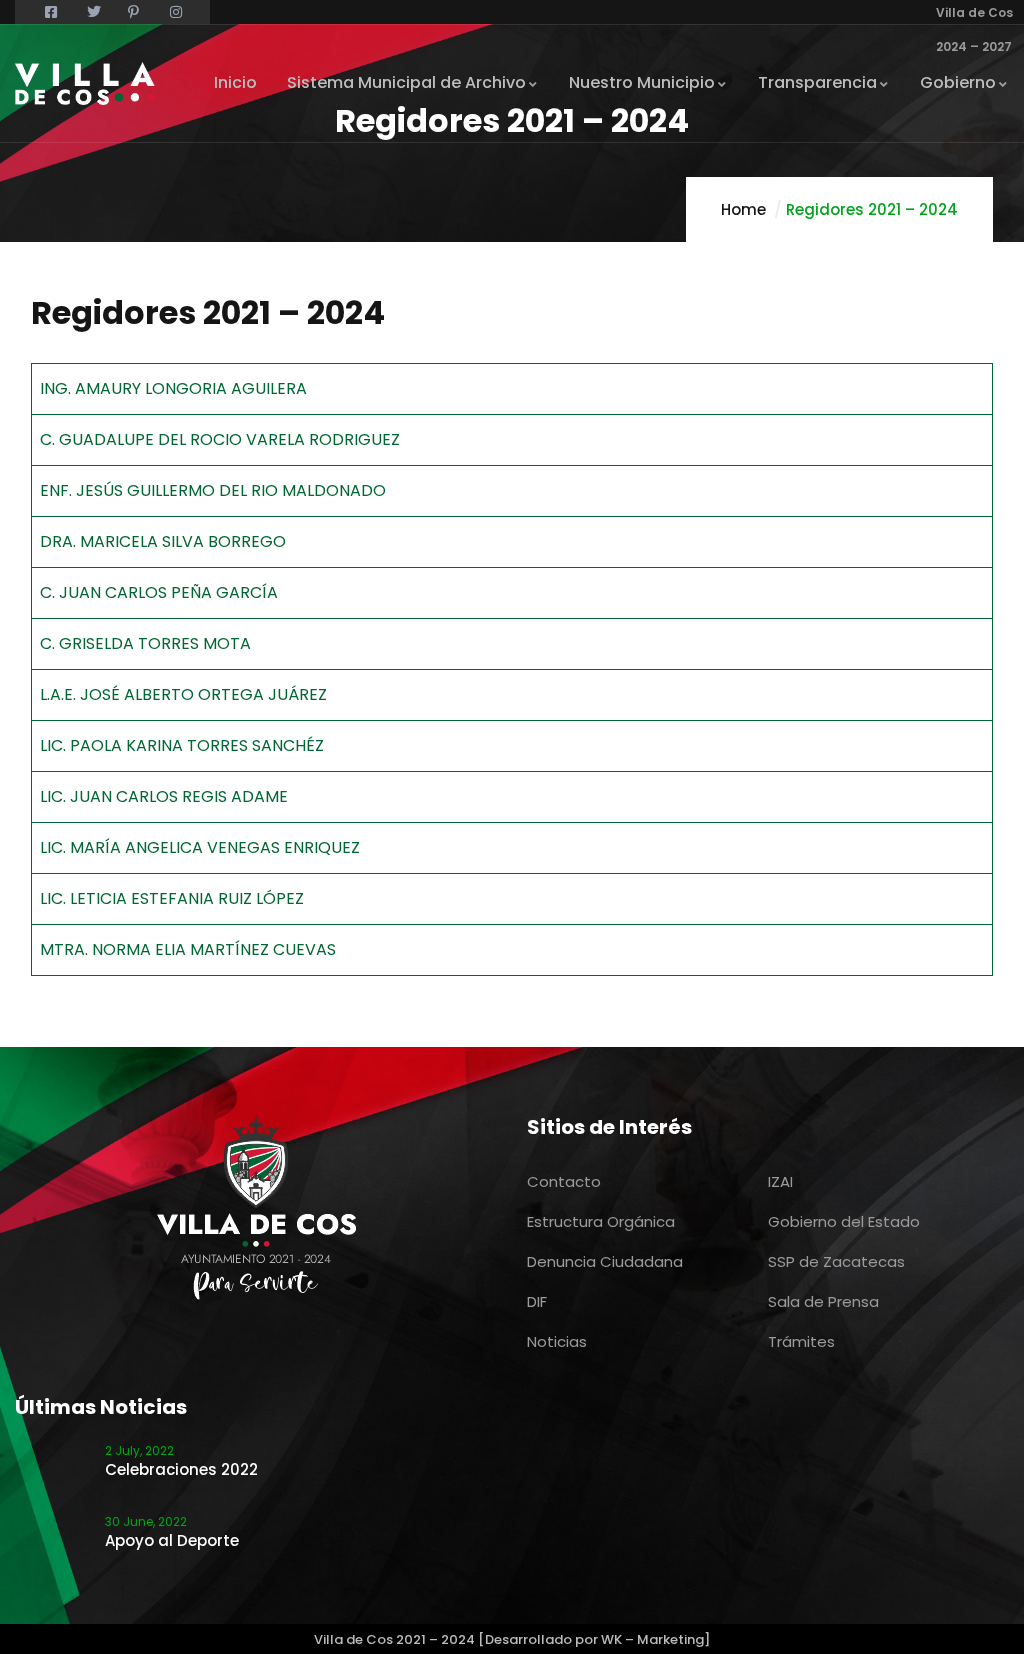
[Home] (85, 83)
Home (743, 209)
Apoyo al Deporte (172, 1540)
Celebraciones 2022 (181, 1469)
